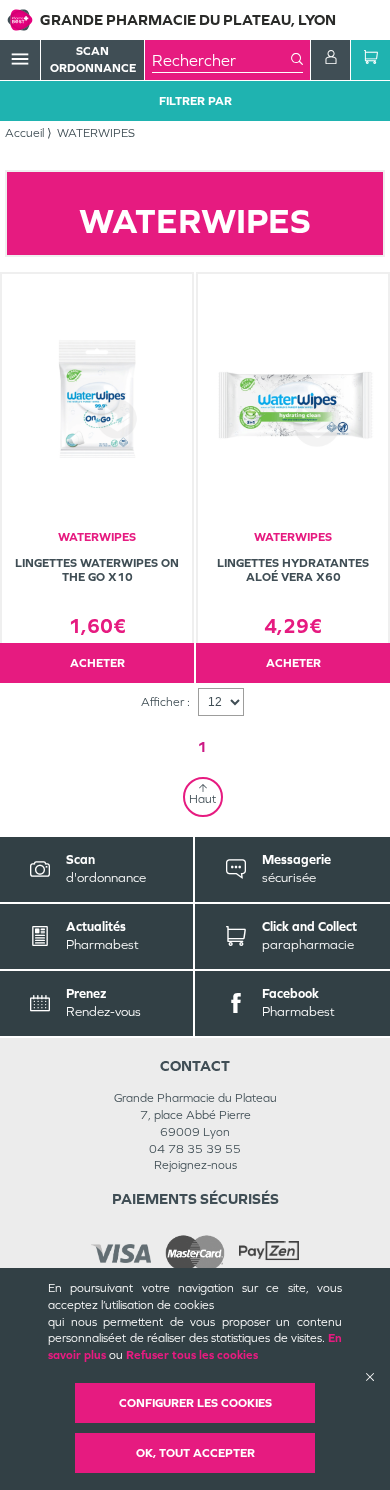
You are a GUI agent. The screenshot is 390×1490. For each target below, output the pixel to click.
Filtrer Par (195, 101)
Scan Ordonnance (93, 59)
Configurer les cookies (195, 1403)
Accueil (24, 133)
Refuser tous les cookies (192, 1355)
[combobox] (221, 60)
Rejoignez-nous (195, 1165)
